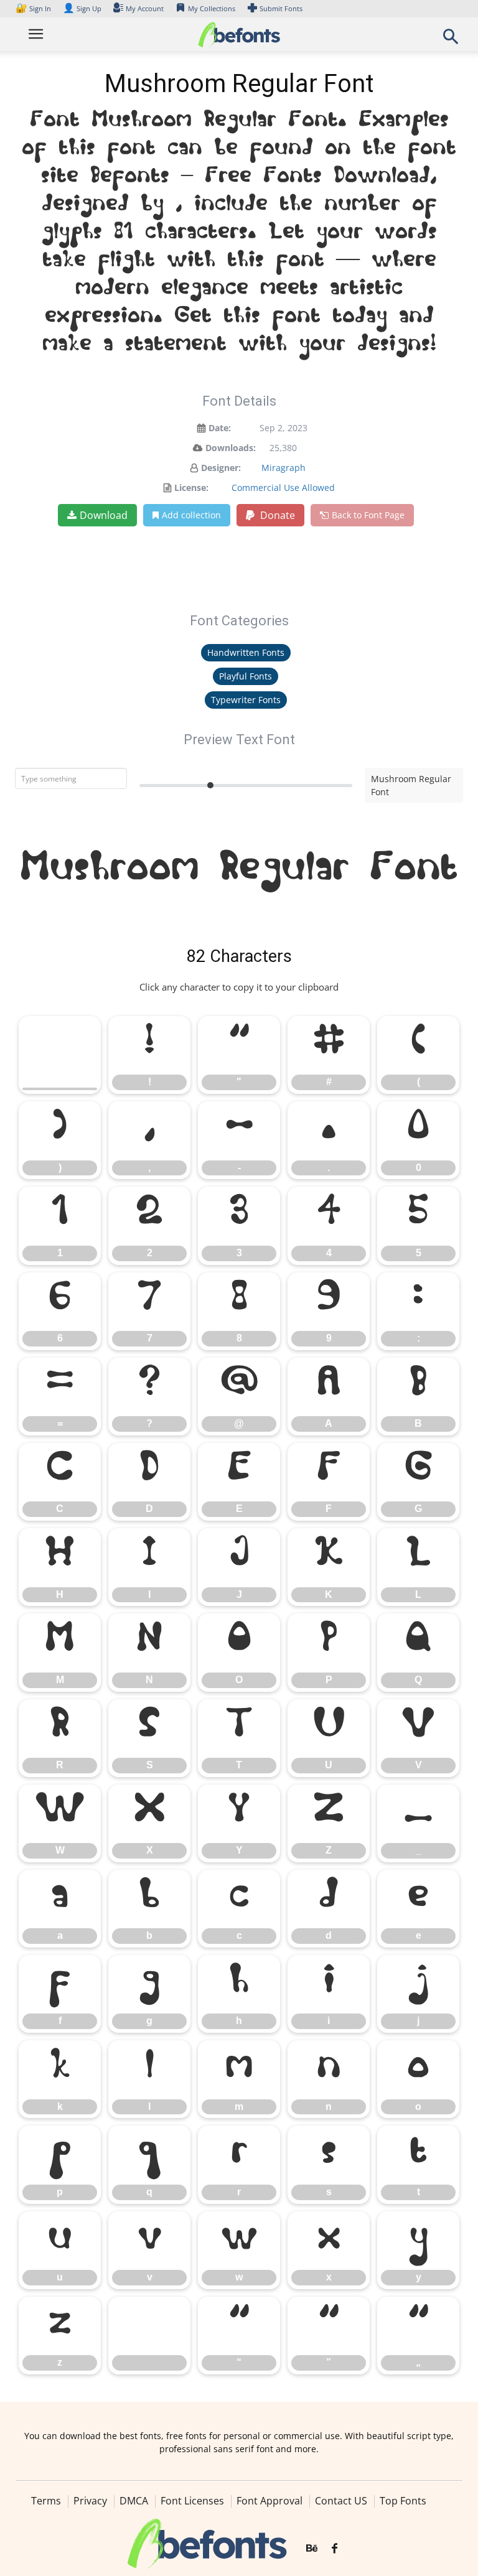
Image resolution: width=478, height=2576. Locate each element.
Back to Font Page (368, 515)
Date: (220, 428)
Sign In (34, 8)
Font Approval (269, 2501)
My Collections (212, 8)
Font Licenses (192, 2501)
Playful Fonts (246, 676)
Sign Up (82, 8)
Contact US (341, 2501)
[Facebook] (335, 2549)
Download (104, 515)
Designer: (221, 468)
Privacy (90, 2501)
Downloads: (231, 448)
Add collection (191, 515)
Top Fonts (403, 2501)
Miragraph (284, 468)
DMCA (134, 2501)
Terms (46, 2501)
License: (191, 488)
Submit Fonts (281, 8)
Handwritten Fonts (246, 652)
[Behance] (312, 2549)
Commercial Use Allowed (283, 488)
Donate (276, 515)
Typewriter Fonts (246, 700)
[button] (451, 40)
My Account (145, 8)
